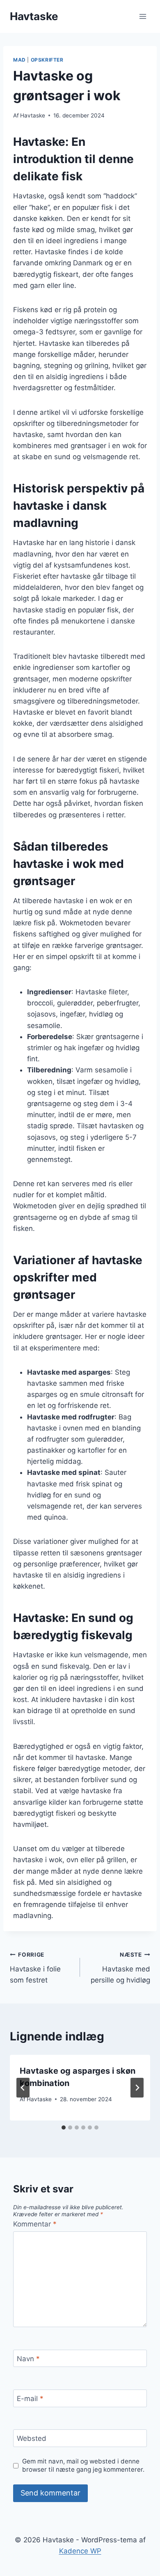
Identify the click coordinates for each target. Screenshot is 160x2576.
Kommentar (35, 2224)
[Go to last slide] (23, 2088)
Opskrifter (47, 60)
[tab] (64, 2127)
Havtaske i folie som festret (35, 1968)
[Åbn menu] (143, 16)
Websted (32, 2438)
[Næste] (137, 2088)
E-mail (30, 2399)
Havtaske (33, 115)
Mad (19, 60)
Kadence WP (80, 2551)
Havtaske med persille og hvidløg (120, 1968)
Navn (28, 2359)
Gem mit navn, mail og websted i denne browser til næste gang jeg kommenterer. (83, 2465)
